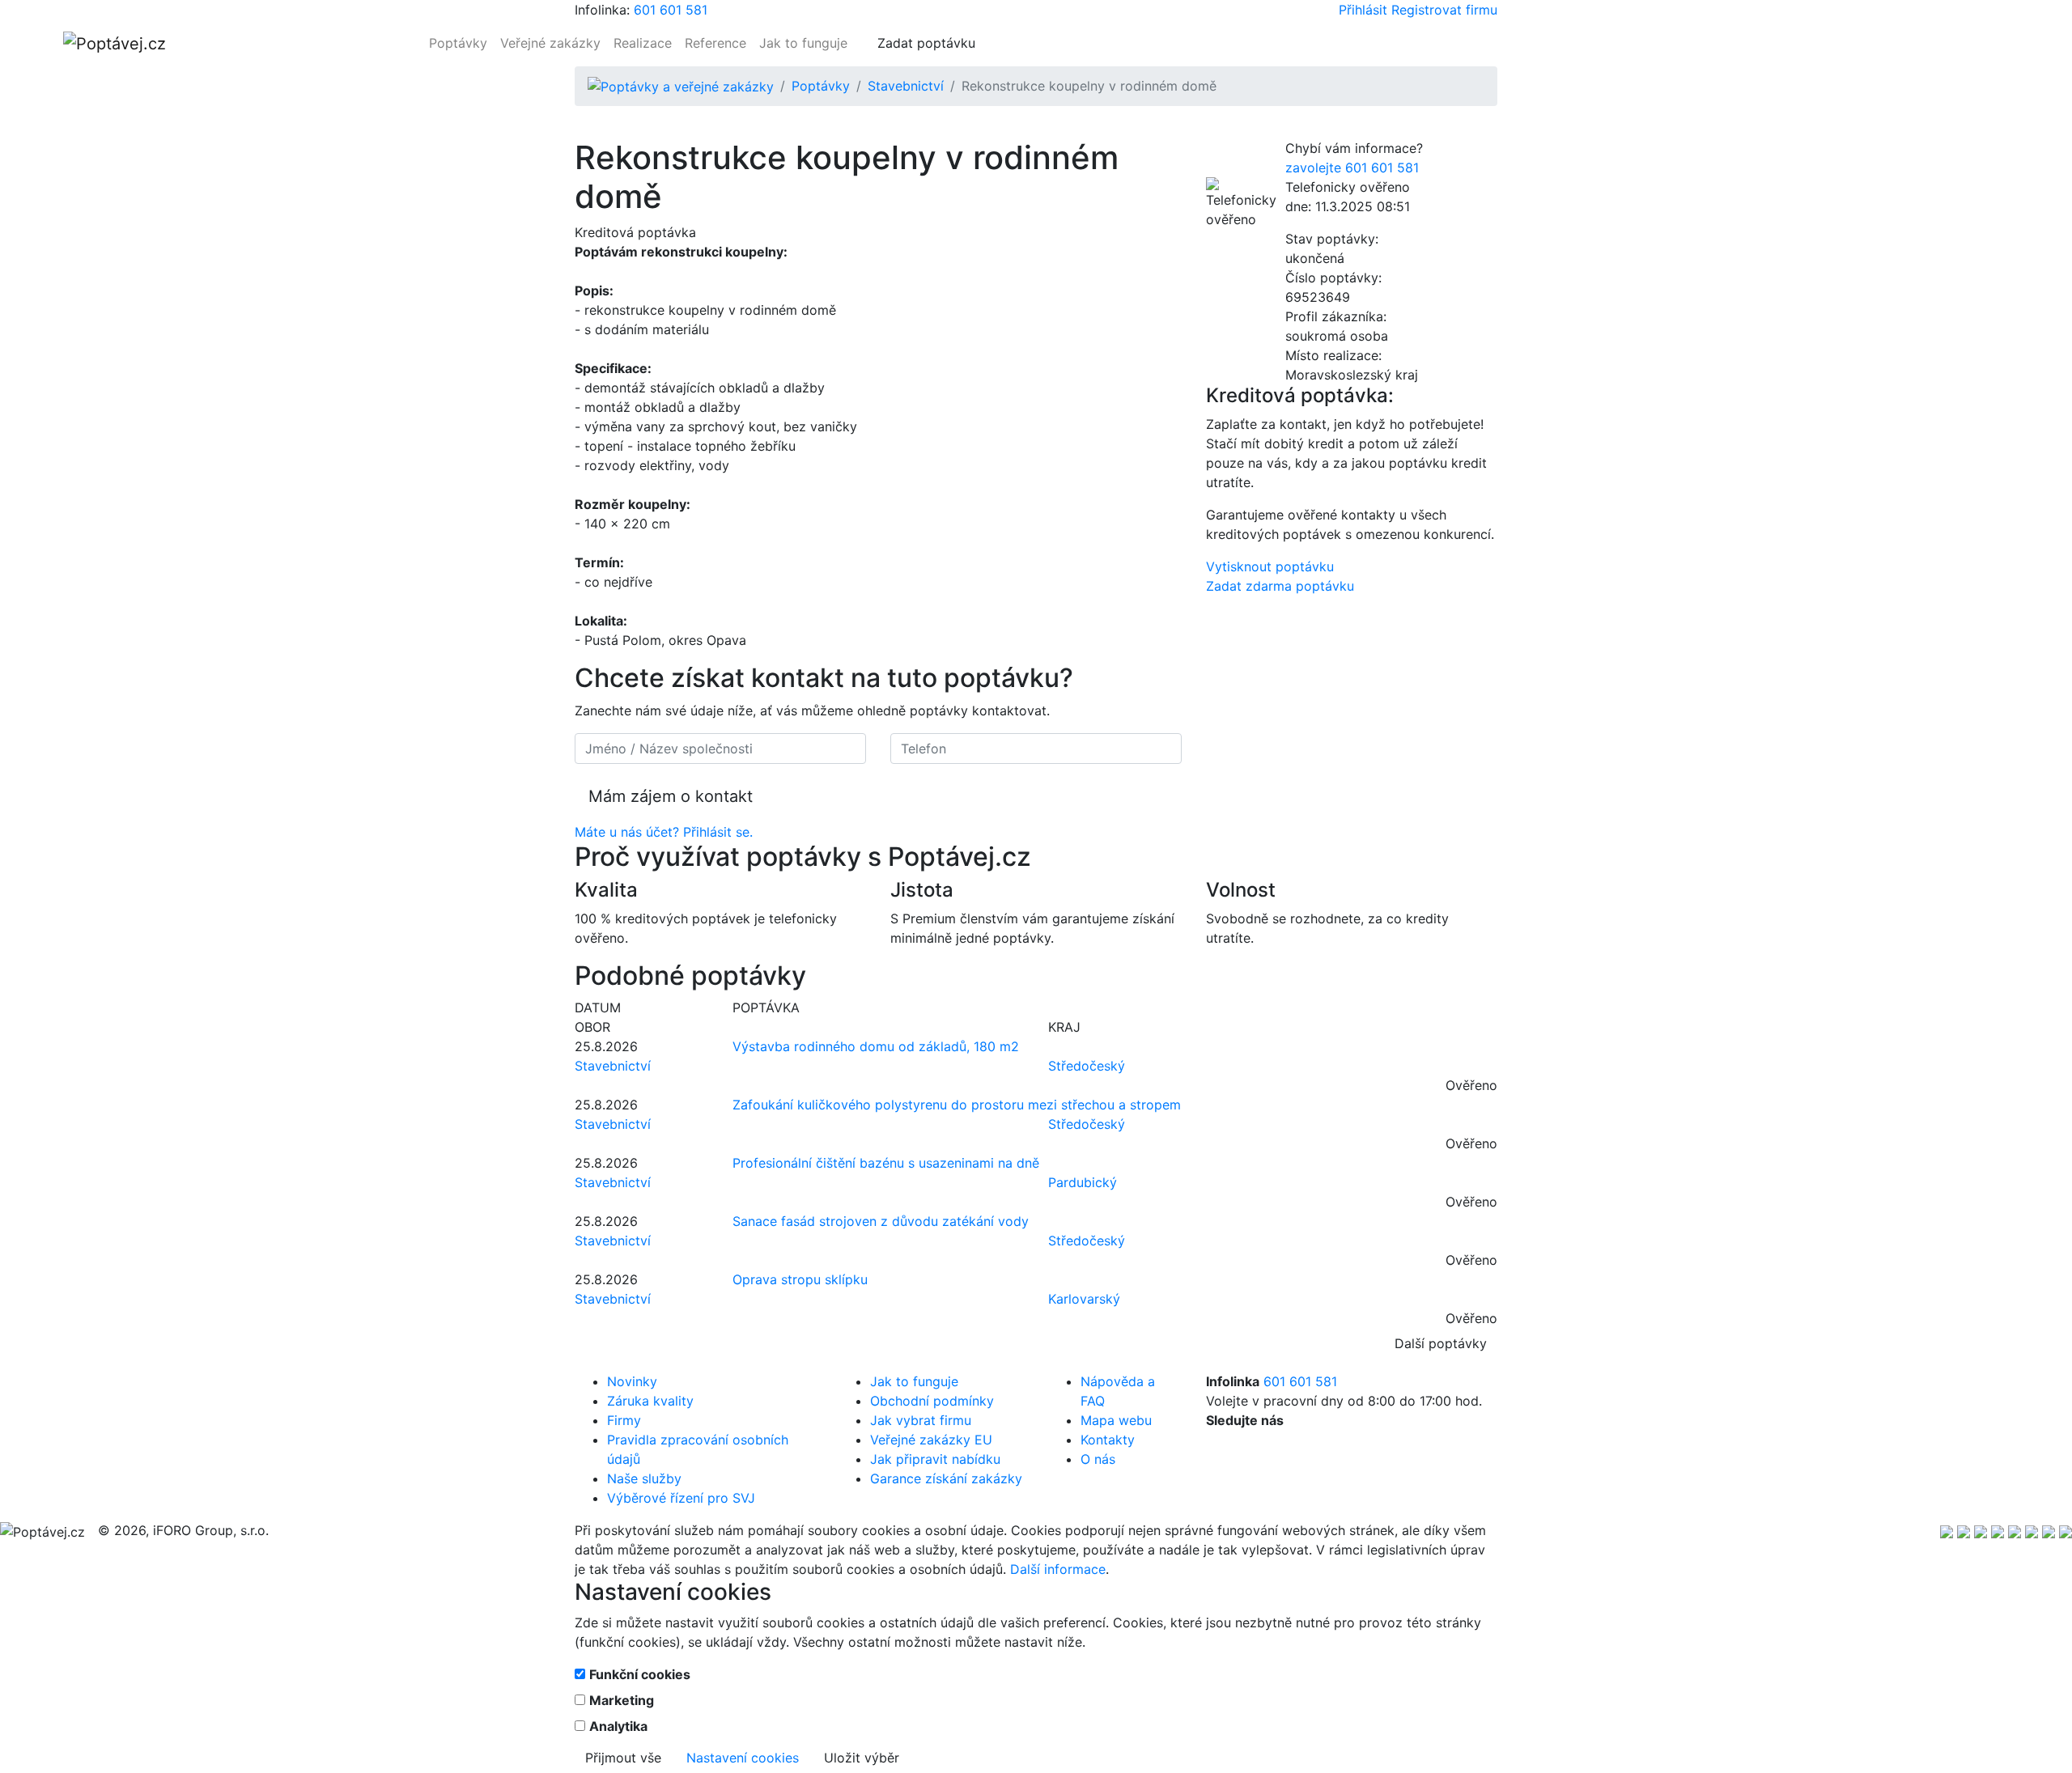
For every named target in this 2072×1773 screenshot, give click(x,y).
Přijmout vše (623, 1758)
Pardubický (1083, 1182)
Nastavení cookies (743, 1758)
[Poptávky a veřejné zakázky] (681, 86)
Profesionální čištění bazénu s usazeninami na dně (886, 1163)
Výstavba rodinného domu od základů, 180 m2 (876, 1046)
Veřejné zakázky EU (931, 1440)
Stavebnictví (906, 86)
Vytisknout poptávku (1270, 566)
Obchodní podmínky (932, 1401)
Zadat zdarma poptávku (1280, 586)
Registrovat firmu (1444, 10)
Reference (715, 43)
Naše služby (644, 1478)
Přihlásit (1363, 10)
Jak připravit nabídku (935, 1459)
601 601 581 (671, 10)
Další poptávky (1441, 1343)
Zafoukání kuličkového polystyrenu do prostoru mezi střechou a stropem (957, 1105)
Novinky (632, 1381)
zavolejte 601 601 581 (1352, 168)
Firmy (624, 1420)
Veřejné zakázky (550, 43)
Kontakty (1108, 1440)
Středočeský (1087, 1066)
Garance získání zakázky (946, 1478)
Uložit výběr (862, 1758)
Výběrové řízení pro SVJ (681, 1498)
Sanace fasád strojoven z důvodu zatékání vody (881, 1221)
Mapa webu (1116, 1420)
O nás (1098, 1459)
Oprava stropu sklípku (800, 1279)
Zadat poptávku (926, 43)
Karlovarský (1084, 1299)
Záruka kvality (650, 1401)
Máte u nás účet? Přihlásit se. (664, 832)
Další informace (1058, 1569)
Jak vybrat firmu (921, 1420)
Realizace (643, 43)
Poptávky (458, 43)
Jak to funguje (803, 43)
